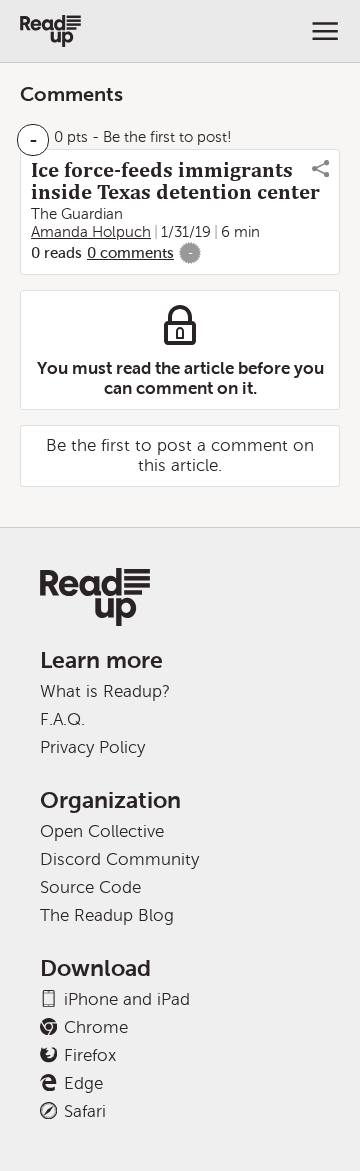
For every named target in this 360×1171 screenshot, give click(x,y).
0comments (130, 253)
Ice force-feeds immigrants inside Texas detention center (175, 181)
